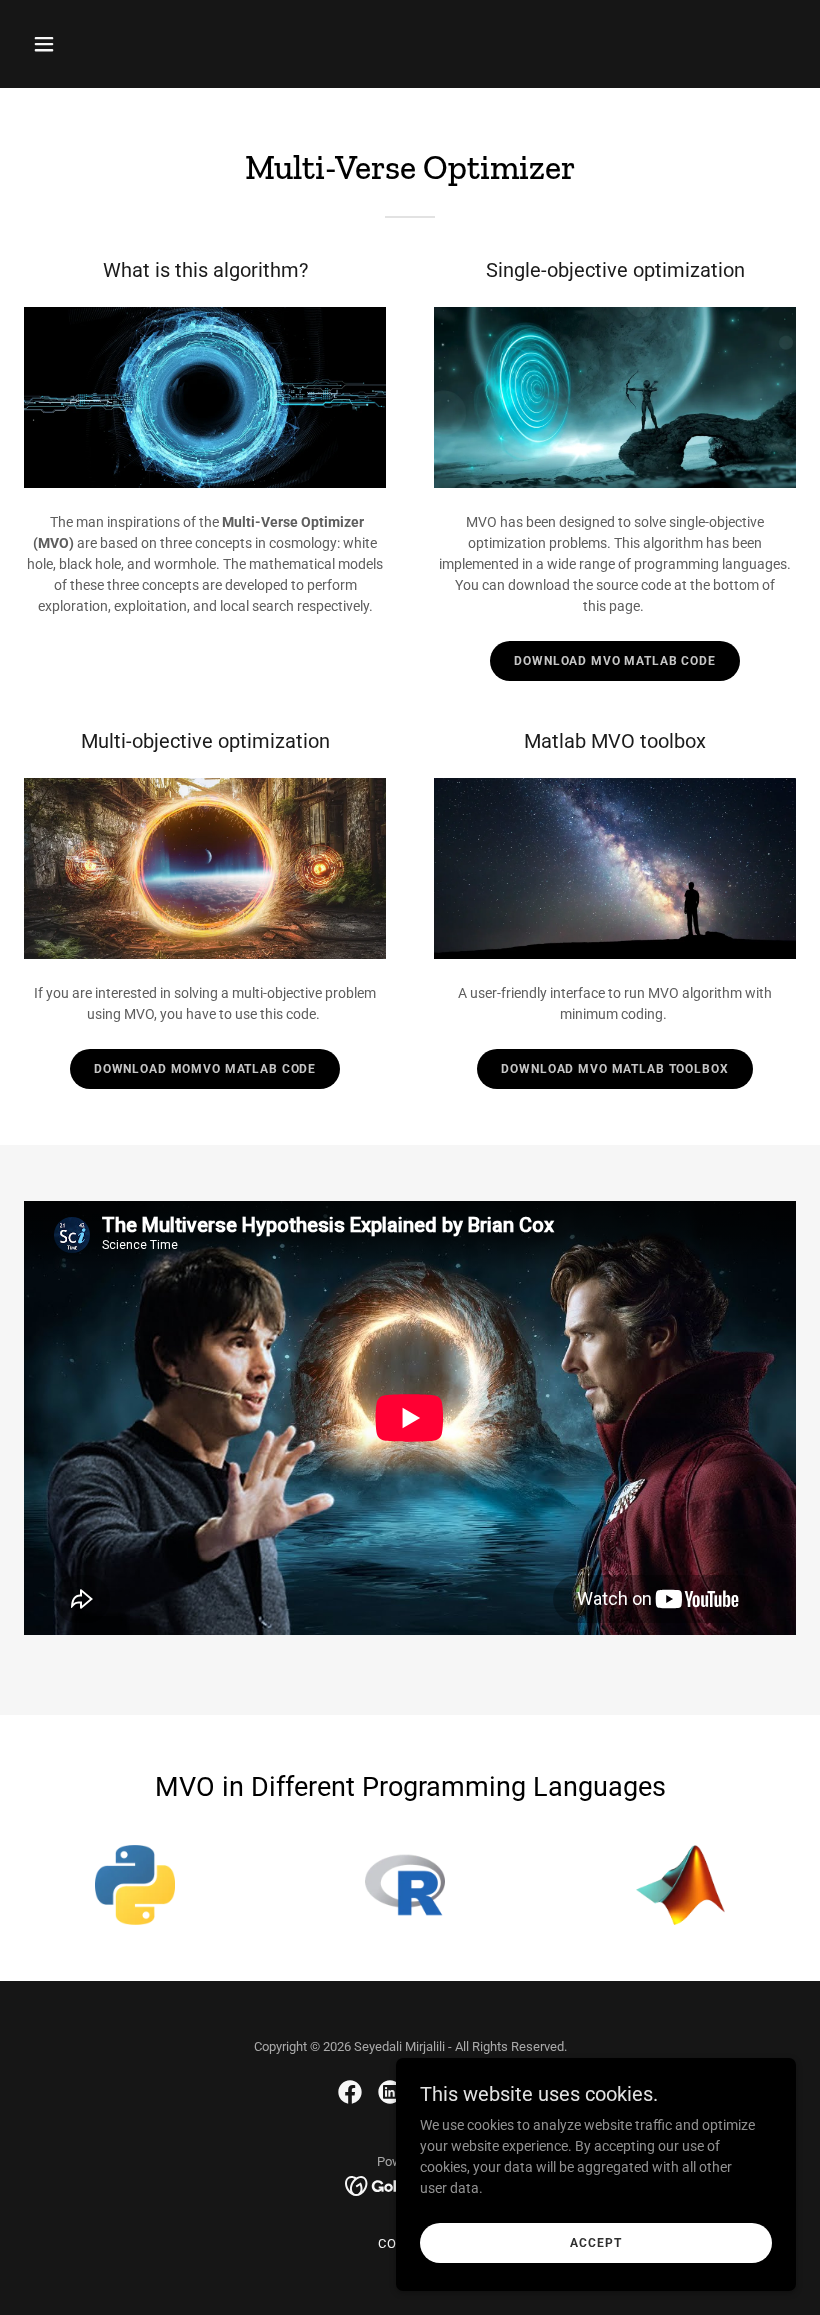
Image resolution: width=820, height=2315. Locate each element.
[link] (350, 2092)
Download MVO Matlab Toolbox (614, 1069)
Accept (595, 2243)
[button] (112, 44)
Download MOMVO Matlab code (205, 1069)
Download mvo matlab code (614, 661)
